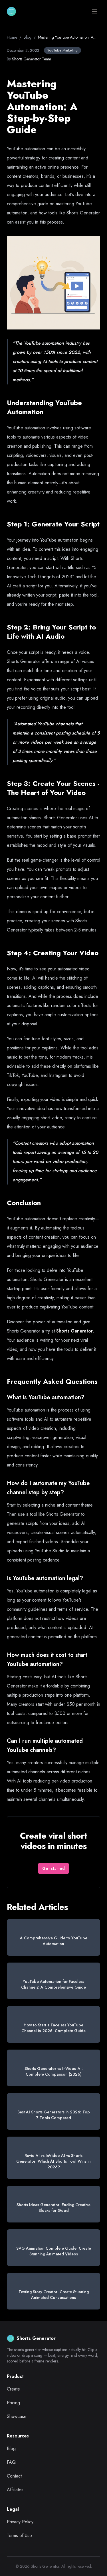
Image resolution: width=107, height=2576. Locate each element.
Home (12, 37)
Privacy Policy (20, 2522)
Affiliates (15, 2490)
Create (13, 2389)
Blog (28, 37)
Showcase (17, 2416)
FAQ (11, 2462)
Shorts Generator (74, 1331)
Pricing (13, 2403)
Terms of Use (19, 2535)
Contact (14, 2476)
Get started (53, 1868)
